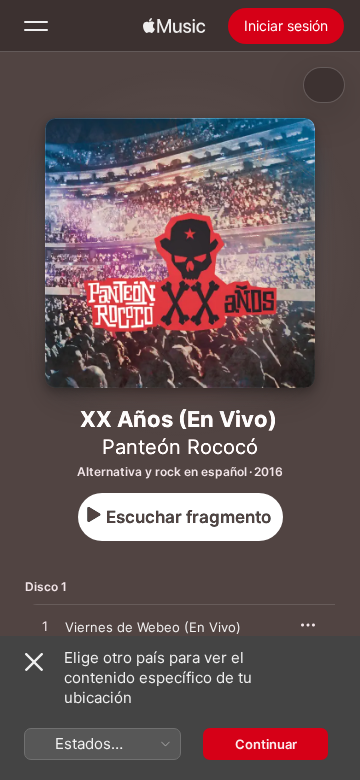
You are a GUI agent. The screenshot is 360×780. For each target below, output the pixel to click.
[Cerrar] (34, 662)
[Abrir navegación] (36, 26)
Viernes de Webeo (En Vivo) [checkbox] (153, 627)
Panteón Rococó (180, 447)
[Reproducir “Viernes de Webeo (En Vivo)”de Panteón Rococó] (45, 627)
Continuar (266, 744)
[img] (174, 26)
